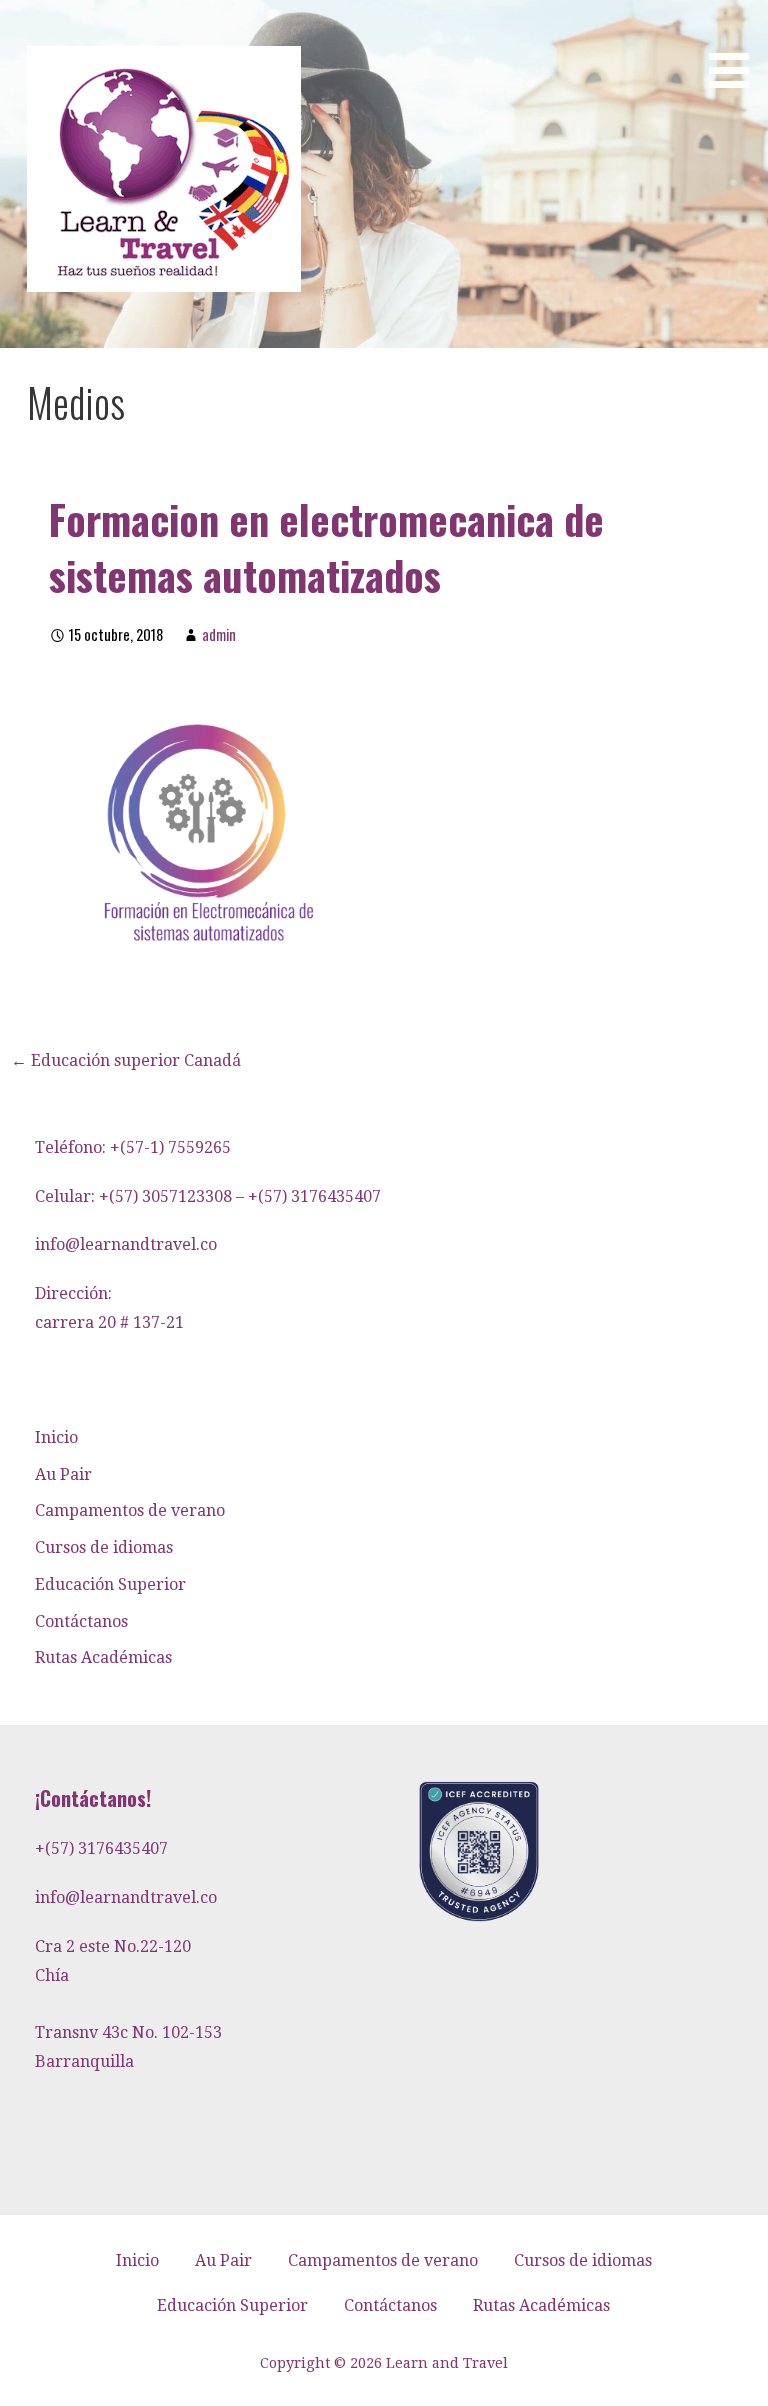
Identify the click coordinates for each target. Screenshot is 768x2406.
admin (219, 634)
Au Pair (63, 1474)
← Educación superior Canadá (126, 1060)
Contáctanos (81, 1621)
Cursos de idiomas (104, 1547)
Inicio (56, 1437)
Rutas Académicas (103, 1657)
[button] (736, 47)
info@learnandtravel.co (126, 1244)
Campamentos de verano (130, 1510)
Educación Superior (110, 1584)
